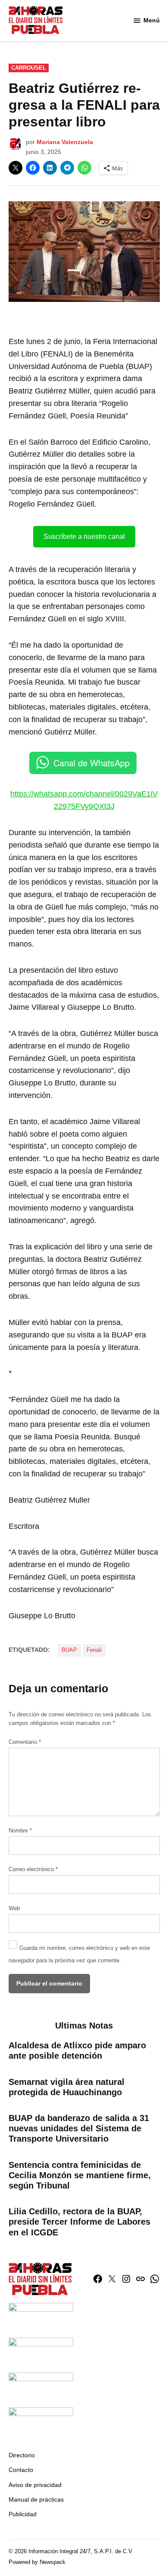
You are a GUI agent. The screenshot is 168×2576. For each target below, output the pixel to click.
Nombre (20, 1831)
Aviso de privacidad (35, 2485)
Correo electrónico (33, 1869)
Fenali (94, 1650)
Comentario (25, 1742)
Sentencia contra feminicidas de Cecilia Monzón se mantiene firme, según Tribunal (80, 2175)
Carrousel (29, 68)
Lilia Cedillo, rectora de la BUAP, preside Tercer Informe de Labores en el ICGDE (79, 2222)
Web (14, 1909)
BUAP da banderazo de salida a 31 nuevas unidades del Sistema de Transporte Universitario (79, 2128)
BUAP (69, 1650)
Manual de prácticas (36, 2499)
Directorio (22, 2455)
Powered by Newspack (37, 2562)
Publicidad (23, 2514)
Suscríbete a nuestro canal (84, 536)
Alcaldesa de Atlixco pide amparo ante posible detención (77, 2050)
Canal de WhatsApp (92, 763)
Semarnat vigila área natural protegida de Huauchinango (67, 2087)
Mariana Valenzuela (65, 142)
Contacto (21, 2470)
